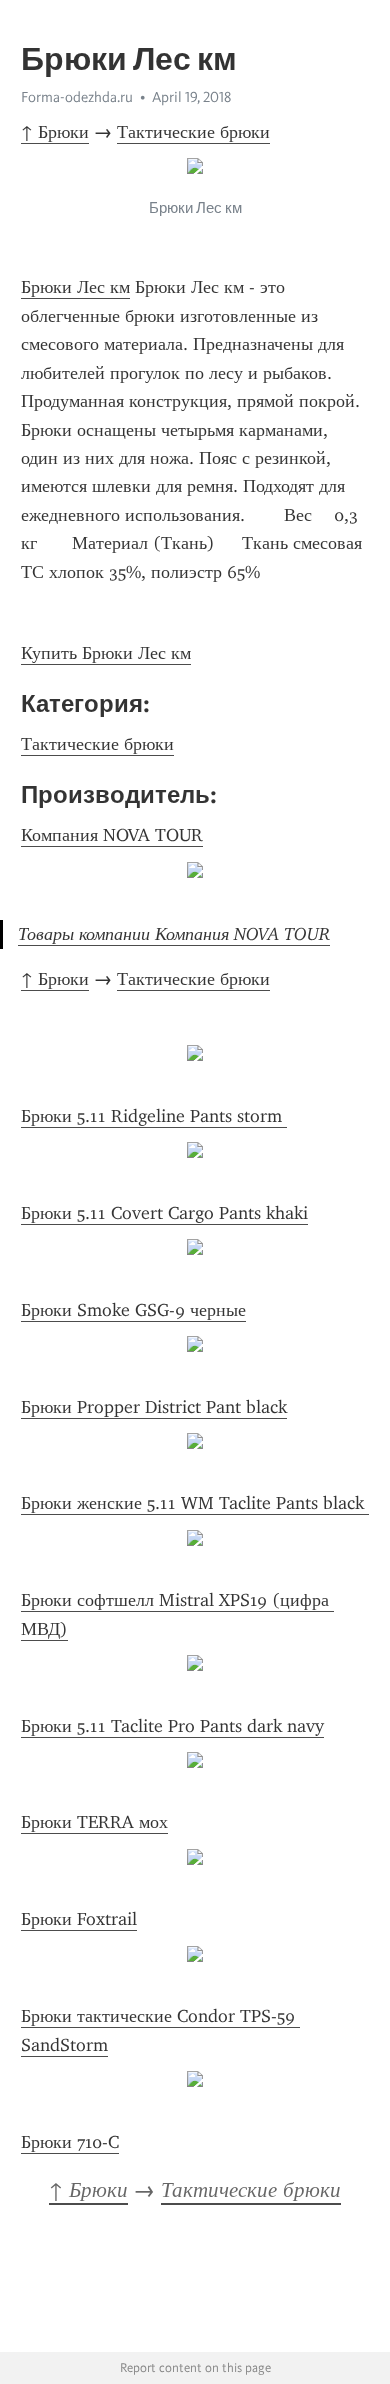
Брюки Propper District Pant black (154, 1407)
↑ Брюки (55, 132)
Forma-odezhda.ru (77, 97)
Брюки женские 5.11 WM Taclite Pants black (195, 1503)
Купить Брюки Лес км (106, 653)
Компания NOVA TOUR (112, 835)
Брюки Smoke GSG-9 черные (133, 1310)
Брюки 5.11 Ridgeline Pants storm (154, 1116)
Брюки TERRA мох (94, 1822)
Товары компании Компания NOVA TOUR (174, 934)
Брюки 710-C (70, 2142)
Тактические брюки (193, 132)
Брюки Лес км (75, 287)
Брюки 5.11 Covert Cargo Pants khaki (164, 1213)
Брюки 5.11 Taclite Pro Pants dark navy (172, 1726)
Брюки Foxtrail (79, 1919)
